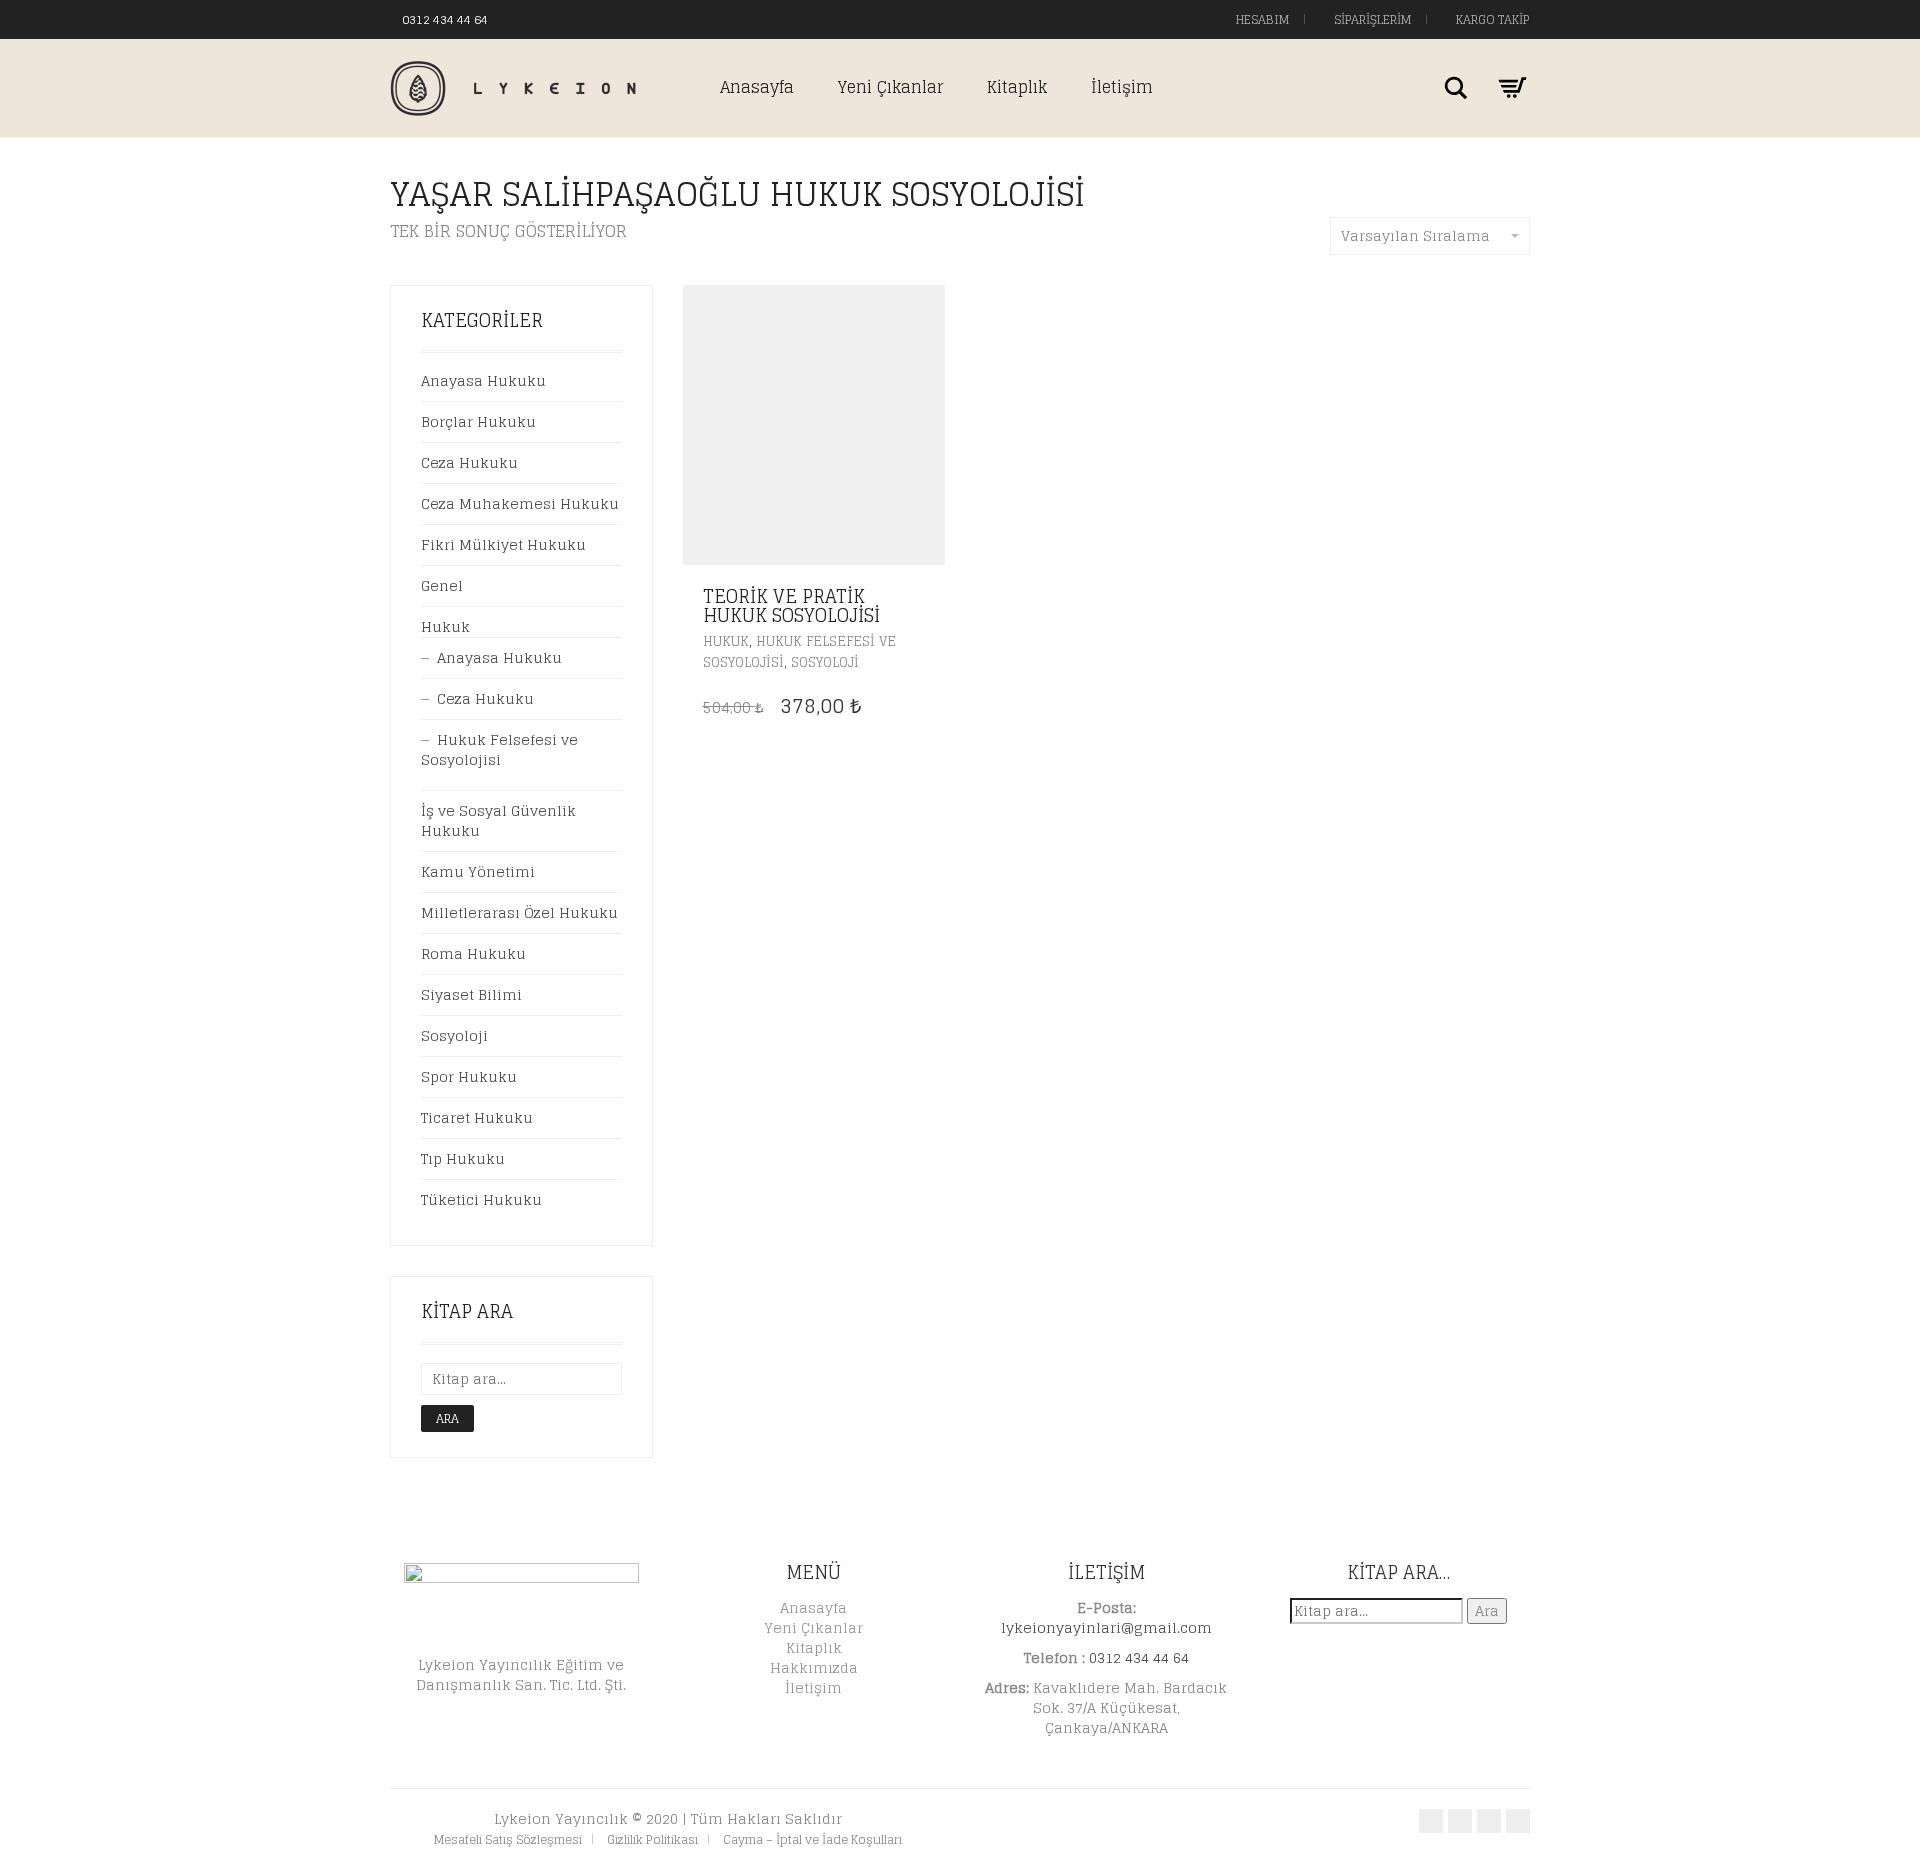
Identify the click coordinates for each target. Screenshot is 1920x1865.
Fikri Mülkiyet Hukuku (503, 544)
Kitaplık (1017, 87)
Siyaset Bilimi (471, 994)
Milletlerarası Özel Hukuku (519, 912)
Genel (442, 585)
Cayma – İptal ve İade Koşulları (812, 1839)
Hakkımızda (814, 1667)
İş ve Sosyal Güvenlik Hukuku (498, 820)
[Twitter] (543, 18)
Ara (447, 1418)
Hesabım (1261, 19)
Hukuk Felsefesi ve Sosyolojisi (499, 749)
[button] (924, 598)
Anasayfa (757, 87)
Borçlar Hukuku (478, 421)
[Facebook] (523, 18)
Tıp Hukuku (463, 1158)
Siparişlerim (1371, 19)
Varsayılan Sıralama (1415, 235)
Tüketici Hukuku (481, 1199)
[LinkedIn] (583, 18)
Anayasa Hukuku (483, 380)
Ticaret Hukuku (477, 1117)
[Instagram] (563, 18)
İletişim (1122, 87)
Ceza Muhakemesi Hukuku (520, 503)
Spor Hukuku (469, 1076)
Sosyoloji (825, 662)
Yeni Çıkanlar (890, 87)
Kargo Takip (1491, 19)
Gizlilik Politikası (652, 1839)
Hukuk (726, 641)
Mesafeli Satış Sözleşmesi (508, 1839)
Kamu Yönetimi (478, 871)
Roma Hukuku (473, 953)
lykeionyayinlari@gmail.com (1106, 1627)
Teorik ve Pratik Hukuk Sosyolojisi (791, 606)
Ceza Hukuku (469, 462)
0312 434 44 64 (445, 19)
